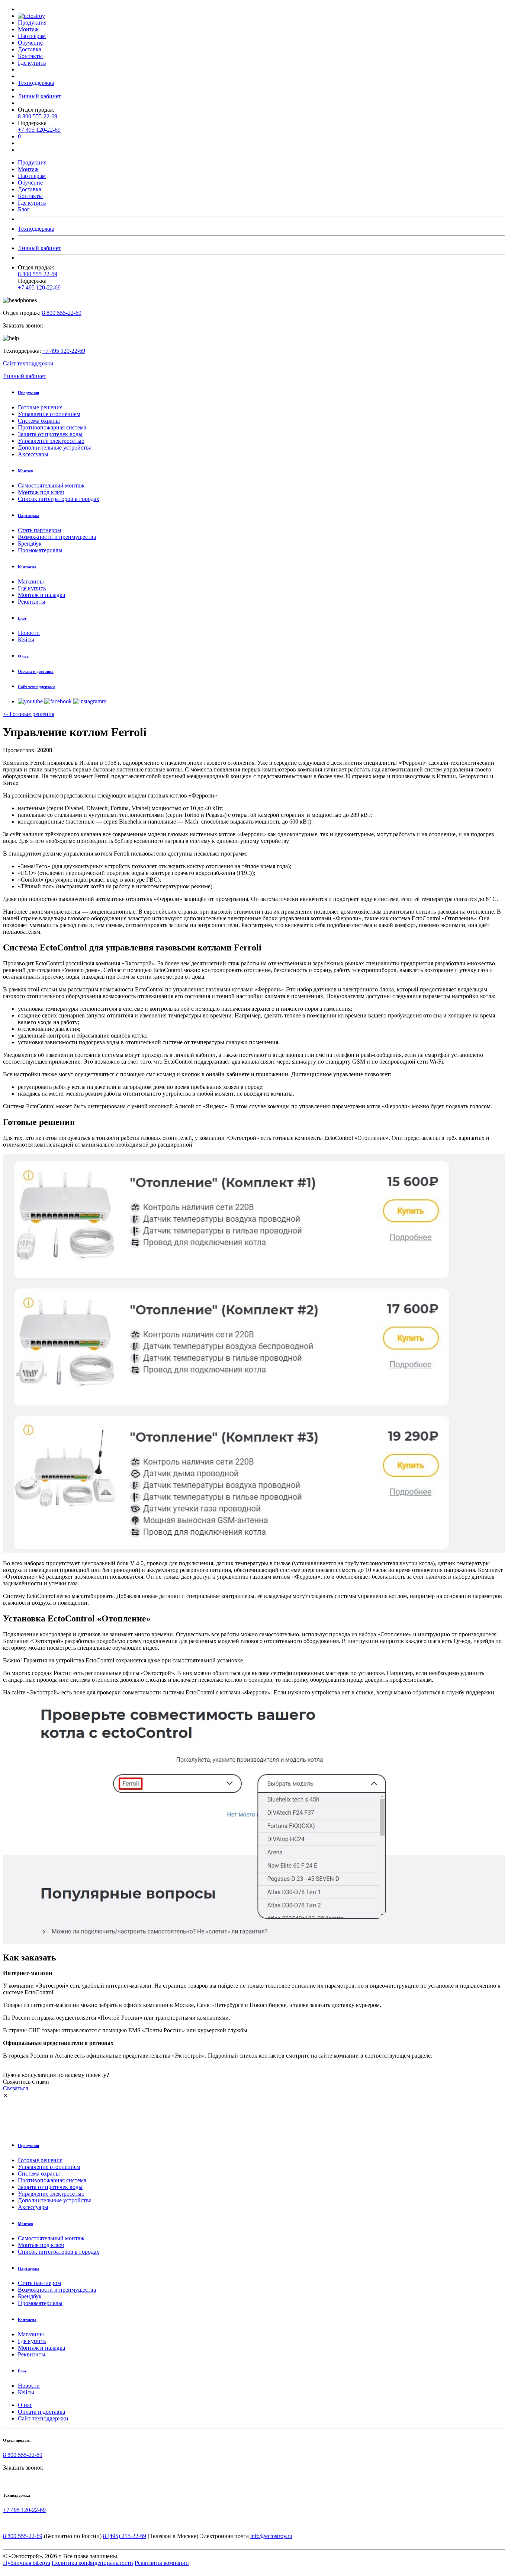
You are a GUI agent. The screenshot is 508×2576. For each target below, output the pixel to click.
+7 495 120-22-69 (39, 130)
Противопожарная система (52, 427)
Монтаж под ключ (41, 492)
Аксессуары (33, 454)
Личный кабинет (39, 96)
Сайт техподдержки (28, 363)
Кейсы (26, 640)
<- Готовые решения (29, 714)
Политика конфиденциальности (92, 2563)
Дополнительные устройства (55, 448)
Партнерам (32, 36)
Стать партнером (39, 530)
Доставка (30, 49)
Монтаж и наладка (41, 595)
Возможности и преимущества (57, 537)
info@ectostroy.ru (271, 2536)
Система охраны (39, 421)
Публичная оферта (27, 2563)
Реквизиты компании (162, 2563)
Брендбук (30, 544)
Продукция (32, 23)
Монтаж (28, 29)
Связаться (15, 2088)
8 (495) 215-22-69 (125, 2536)
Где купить (32, 63)
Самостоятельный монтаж (51, 485)
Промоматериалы (40, 550)
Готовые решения (40, 407)
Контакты (30, 56)
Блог (24, 209)
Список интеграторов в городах (59, 499)
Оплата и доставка (41, 2412)
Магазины (31, 581)
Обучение (30, 43)
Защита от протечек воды (50, 434)
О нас (25, 2405)
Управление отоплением (49, 414)
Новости (29, 633)
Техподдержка (36, 83)
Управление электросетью (51, 441)
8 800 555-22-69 (38, 116)
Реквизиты (32, 602)
